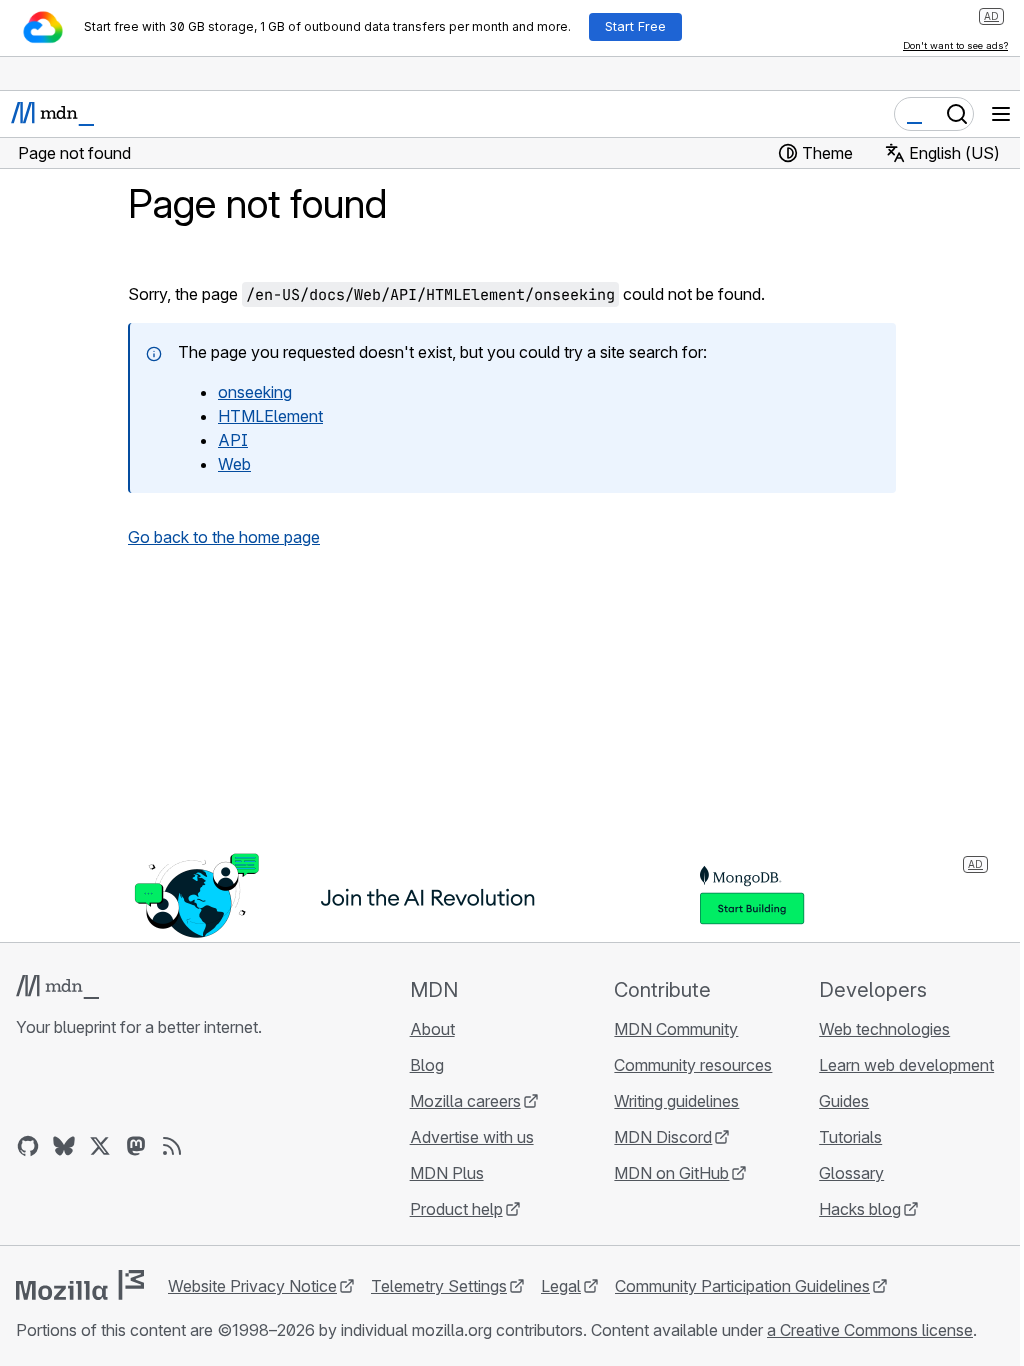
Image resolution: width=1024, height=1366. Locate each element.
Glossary (851, 1173)
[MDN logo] (57, 987)
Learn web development (906, 1065)
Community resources (693, 1065)
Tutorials (850, 1137)
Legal (561, 1286)
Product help (456, 1209)
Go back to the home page (224, 537)
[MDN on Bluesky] (64, 1146)
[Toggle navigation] (1001, 114)
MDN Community (676, 1029)
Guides (844, 1101)
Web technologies (884, 1029)
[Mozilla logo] (80, 1285)
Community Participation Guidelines (742, 1286)
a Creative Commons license (870, 1330)
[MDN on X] (100, 1146)
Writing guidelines (676, 1101)
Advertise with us (472, 1137)
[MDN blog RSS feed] (172, 1146)
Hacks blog (860, 1209)
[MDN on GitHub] (28, 1146)
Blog (427, 1065)
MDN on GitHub (671, 1173)
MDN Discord (663, 1137)
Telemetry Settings (439, 1286)
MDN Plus (447, 1173)
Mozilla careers (465, 1101)
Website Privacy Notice (252, 1286)
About (432, 1029)
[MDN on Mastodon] (136, 1146)
